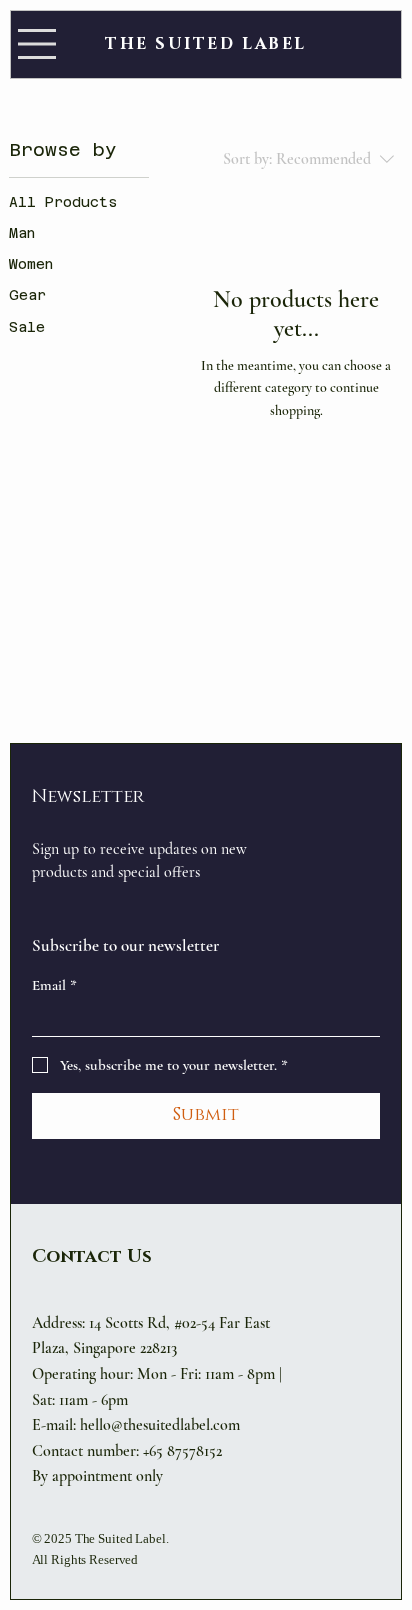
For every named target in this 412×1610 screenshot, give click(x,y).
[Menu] (36, 44)
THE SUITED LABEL (206, 44)
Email (54, 985)
